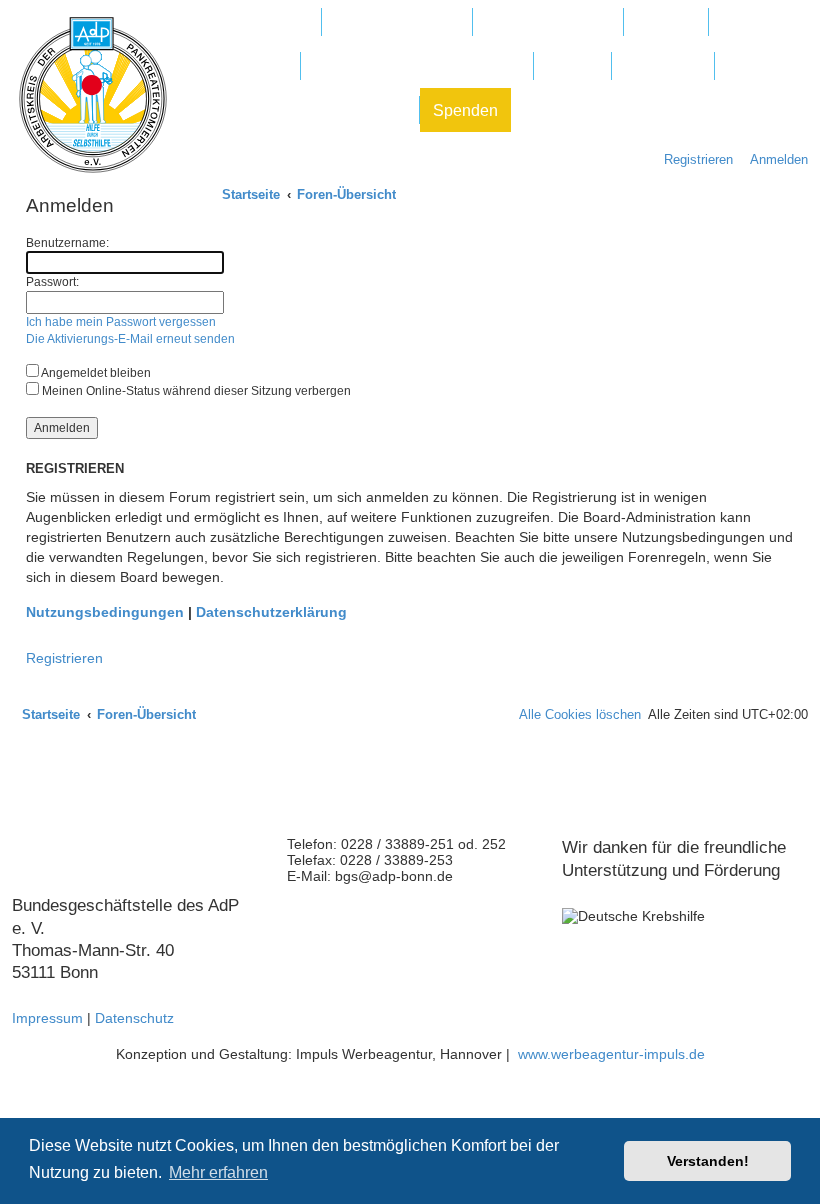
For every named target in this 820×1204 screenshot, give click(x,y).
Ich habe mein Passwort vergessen (121, 322)
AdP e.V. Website (397, 22)
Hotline (572, 66)
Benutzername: (67, 243)
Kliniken (666, 22)
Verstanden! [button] (708, 1161)
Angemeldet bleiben (95, 373)
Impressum (47, 1018)
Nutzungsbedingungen (105, 612)
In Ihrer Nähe (241, 66)
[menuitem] (774, 159)
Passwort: (52, 282)
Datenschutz (134, 1018)
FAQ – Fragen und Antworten (417, 66)
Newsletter (663, 66)
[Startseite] (93, 95)
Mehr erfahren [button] (218, 1172)
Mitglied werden (251, 22)
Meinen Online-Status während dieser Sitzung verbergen (195, 391)
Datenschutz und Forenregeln (300, 110)
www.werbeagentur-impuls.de (611, 1054)
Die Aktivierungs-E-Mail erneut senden (130, 339)
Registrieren (64, 658)
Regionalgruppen (548, 22)
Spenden (465, 110)
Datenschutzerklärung (271, 612)
